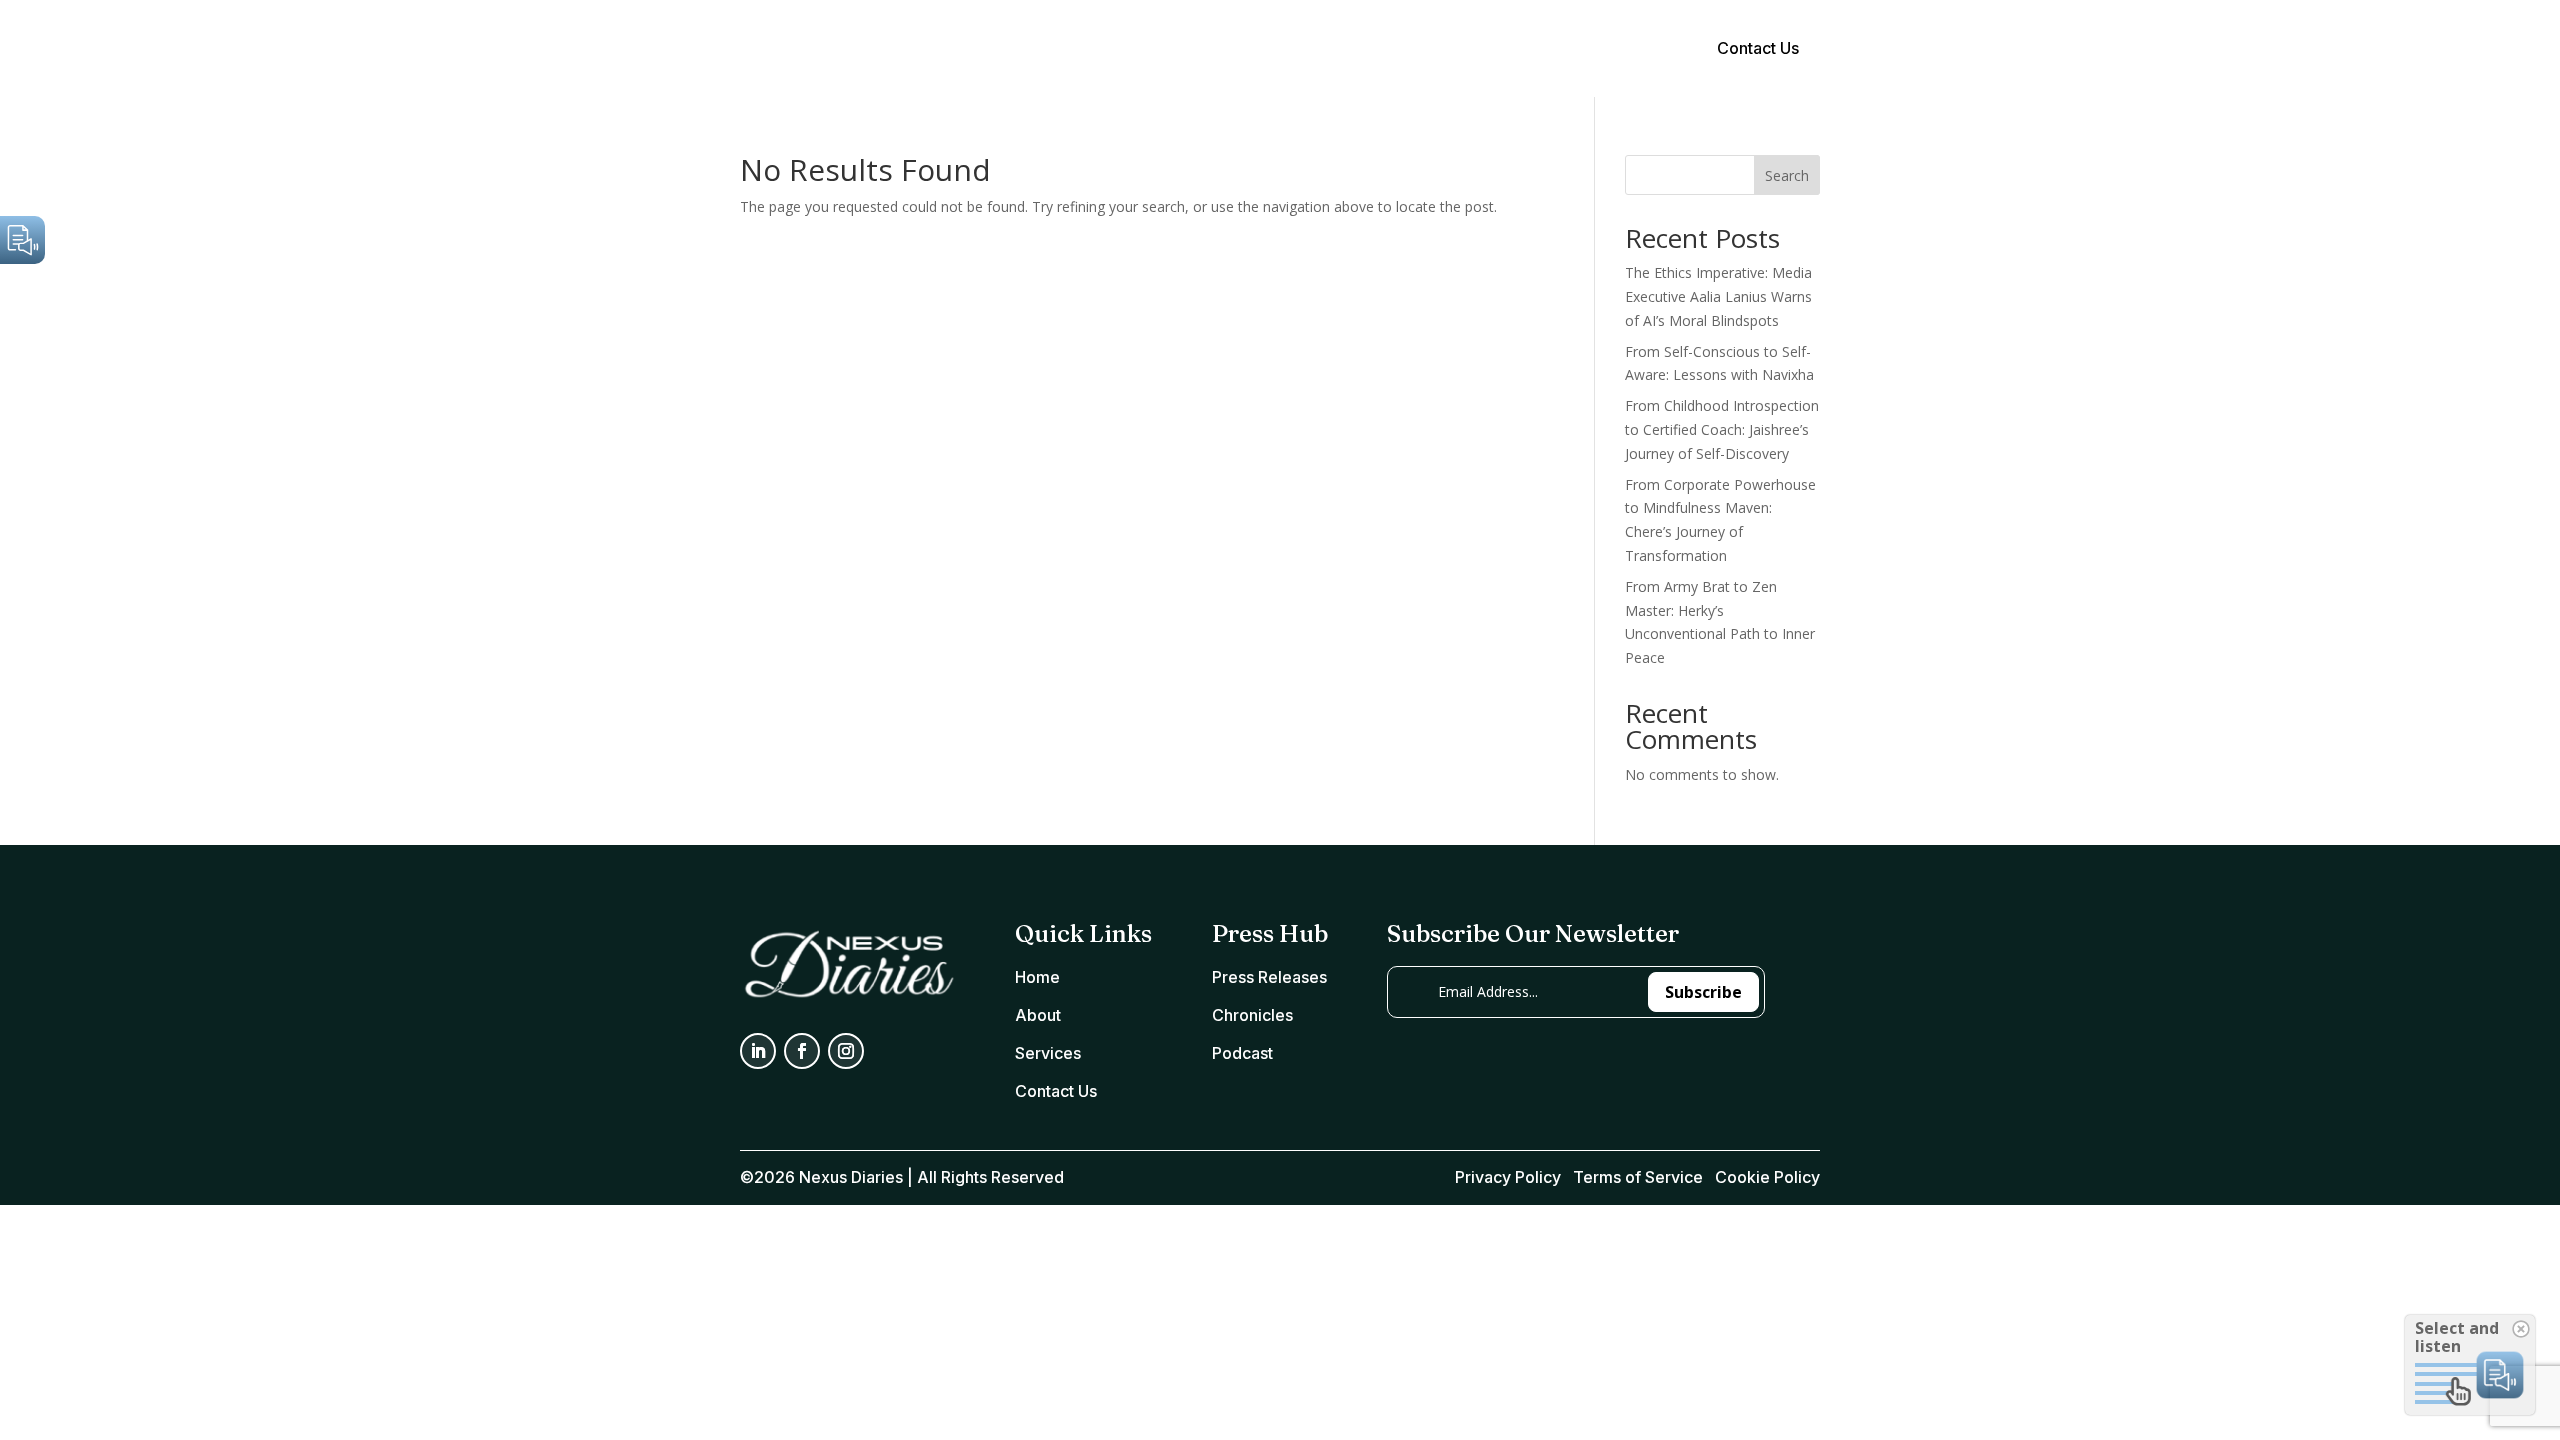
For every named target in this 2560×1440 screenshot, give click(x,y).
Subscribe (1703, 992)
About (1255, 50)
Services (1048, 1053)
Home (1187, 50)
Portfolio (1332, 50)
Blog (1404, 50)
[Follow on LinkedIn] (758, 1051)
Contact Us (1758, 48)
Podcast (1242, 1053)
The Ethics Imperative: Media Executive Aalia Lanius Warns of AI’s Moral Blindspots (1718, 296)
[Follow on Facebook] (802, 1051)
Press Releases (1269, 977)
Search (1787, 175)
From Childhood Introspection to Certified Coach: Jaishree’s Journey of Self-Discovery (1722, 429)
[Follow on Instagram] (846, 1051)
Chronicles (1252, 1015)
